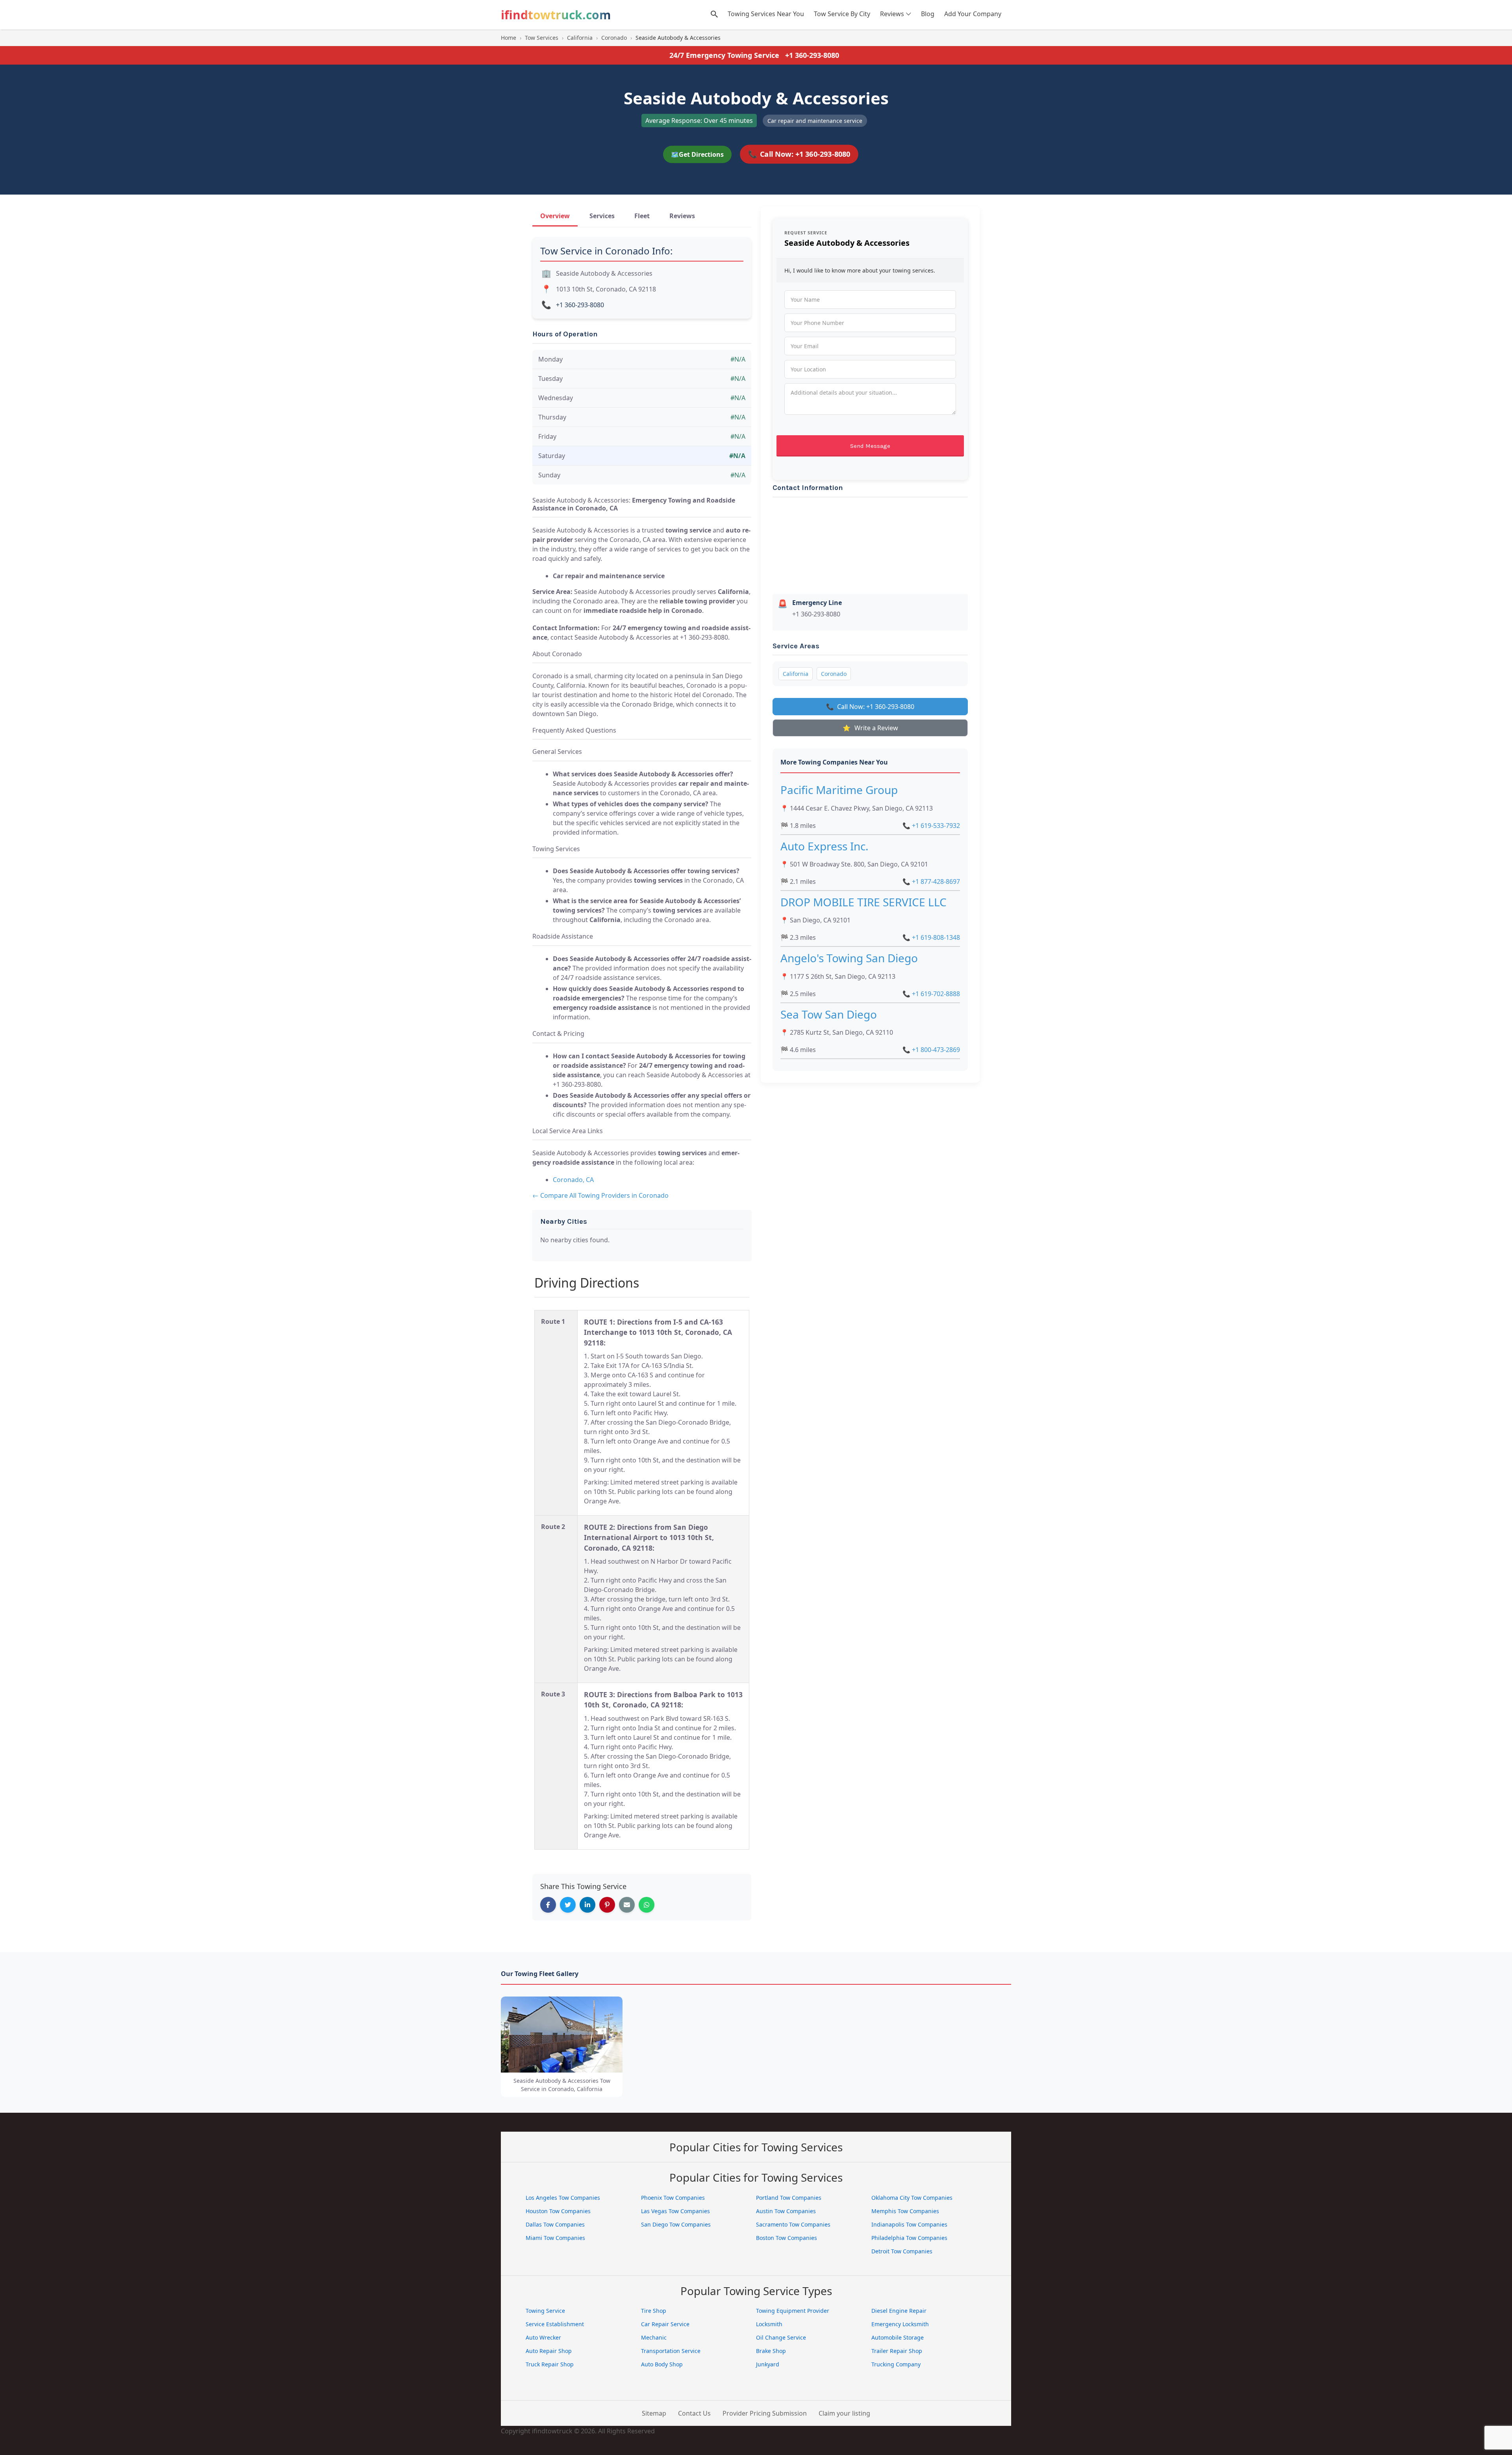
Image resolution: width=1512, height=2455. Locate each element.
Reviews (892, 14)
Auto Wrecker (543, 2337)
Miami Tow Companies (555, 2238)
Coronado (614, 38)
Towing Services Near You (766, 14)
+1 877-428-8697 (931, 881)
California (580, 38)
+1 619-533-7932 (931, 826)
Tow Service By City (842, 14)
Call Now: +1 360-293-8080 (799, 154)
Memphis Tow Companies (905, 2211)
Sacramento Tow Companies (793, 2224)
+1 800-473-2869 (931, 1050)
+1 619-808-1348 (931, 937)
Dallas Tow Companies (555, 2224)
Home (509, 38)
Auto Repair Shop (549, 2351)
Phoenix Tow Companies (673, 2198)
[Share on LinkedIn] (587, 1905)
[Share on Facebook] (548, 1905)
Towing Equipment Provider (793, 2311)
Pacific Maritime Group (839, 790)
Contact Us (694, 2413)
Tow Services (542, 38)
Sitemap (654, 2413)
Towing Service (545, 2311)
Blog (928, 14)
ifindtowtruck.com (556, 15)
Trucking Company (896, 2364)
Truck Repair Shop (550, 2364)
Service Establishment (555, 2324)
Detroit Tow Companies (902, 2251)
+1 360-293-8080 (812, 55)
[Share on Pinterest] (607, 1905)
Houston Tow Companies (558, 2211)
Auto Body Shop (662, 2364)
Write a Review (870, 728)
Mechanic (654, 2337)
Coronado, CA (573, 1180)
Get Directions (697, 154)
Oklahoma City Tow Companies (912, 2198)
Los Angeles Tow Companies (563, 2198)
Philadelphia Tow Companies (909, 2238)
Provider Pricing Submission (765, 2413)
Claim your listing (844, 2413)
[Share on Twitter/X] (568, 1905)
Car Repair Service (665, 2324)
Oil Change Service (781, 2337)
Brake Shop (771, 2351)
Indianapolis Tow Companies (909, 2224)
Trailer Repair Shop (897, 2351)
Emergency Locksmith (900, 2324)
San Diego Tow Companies (676, 2224)
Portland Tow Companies (789, 2198)
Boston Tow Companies (787, 2238)
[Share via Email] (627, 1905)
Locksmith (769, 2324)
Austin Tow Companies (786, 2211)
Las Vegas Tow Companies (675, 2211)
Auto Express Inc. (825, 846)
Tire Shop (654, 2311)
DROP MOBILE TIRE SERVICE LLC (863, 902)
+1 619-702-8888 (931, 994)
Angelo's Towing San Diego (849, 958)
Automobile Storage (898, 2337)
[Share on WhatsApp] (647, 1905)
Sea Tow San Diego (829, 1014)
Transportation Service (671, 2351)
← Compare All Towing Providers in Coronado (600, 1195)
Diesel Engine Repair (899, 2311)
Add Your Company (973, 14)
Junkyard (768, 2364)
